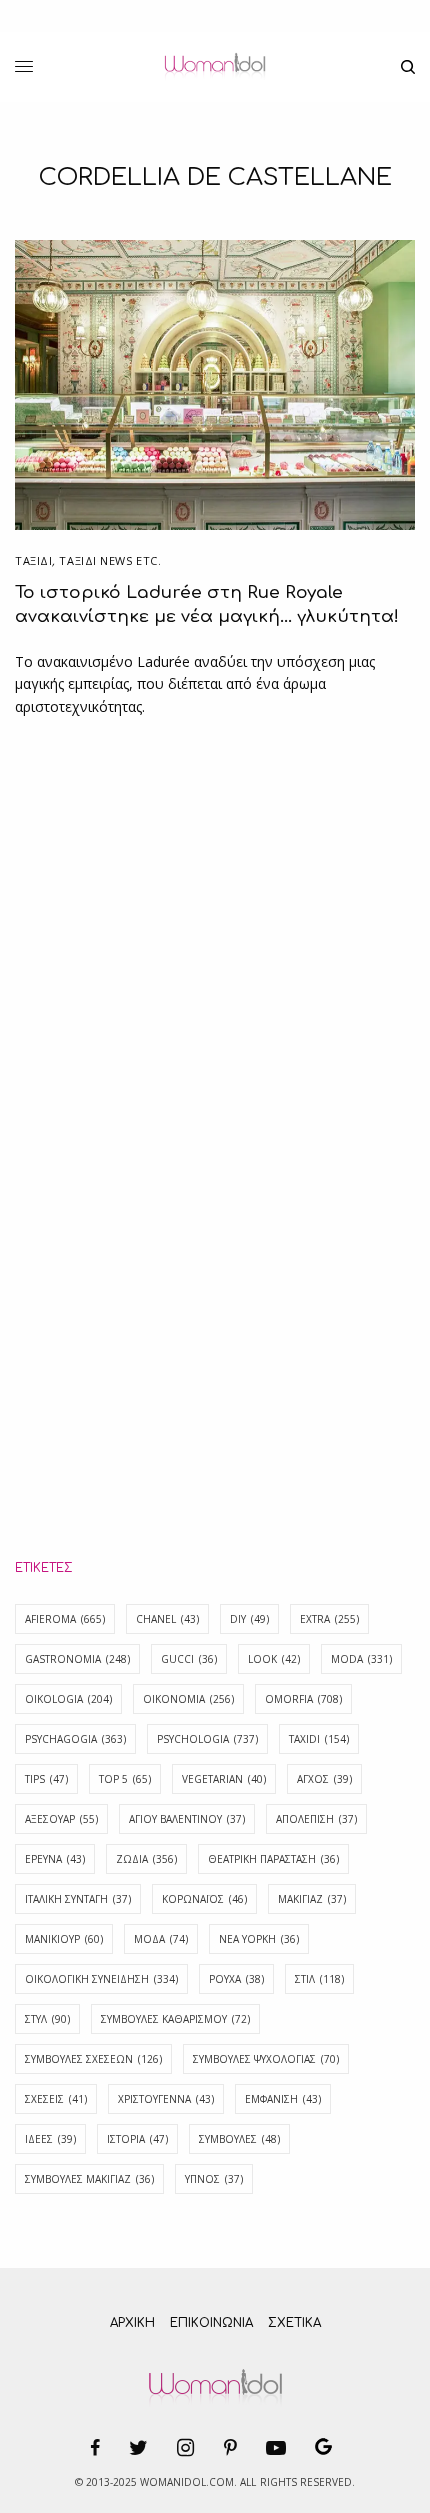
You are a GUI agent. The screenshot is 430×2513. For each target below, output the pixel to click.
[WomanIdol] (214, 67)
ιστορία (137, 2139)
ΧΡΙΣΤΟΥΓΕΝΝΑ (166, 2099)
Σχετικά (294, 2323)
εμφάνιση (283, 2099)
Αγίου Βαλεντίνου (187, 1819)
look (274, 1659)
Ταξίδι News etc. (110, 560)
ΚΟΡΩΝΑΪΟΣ (204, 1899)
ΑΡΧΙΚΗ (132, 2323)
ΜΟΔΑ (161, 1939)
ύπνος (214, 2179)
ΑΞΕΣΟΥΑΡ (61, 1819)
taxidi (319, 1739)
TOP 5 (125, 1779)
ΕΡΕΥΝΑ (55, 1859)
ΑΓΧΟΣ (324, 1779)
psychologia (207, 1739)
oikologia (68, 1699)
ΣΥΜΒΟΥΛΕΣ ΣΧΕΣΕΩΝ (93, 2059)
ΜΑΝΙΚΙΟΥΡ (64, 1939)
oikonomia (188, 1699)
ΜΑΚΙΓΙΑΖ (312, 1899)
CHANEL (167, 1619)
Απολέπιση (316, 1819)
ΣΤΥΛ (47, 2019)
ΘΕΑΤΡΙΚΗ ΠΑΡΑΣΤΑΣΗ (273, 1859)
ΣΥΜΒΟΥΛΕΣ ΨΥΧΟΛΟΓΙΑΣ (266, 2059)
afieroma (65, 1619)
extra (329, 1619)
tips (46, 1779)
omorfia (303, 1699)
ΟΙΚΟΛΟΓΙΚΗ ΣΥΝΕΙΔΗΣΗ (101, 1979)
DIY (249, 1619)
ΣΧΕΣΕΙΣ (56, 2099)
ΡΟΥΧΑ (236, 1979)
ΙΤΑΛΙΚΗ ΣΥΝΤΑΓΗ (78, 1899)
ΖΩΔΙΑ (146, 1859)
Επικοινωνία (211, 2323)
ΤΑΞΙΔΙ (33, 560)
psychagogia (75, 1739)
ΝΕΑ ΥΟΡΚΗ (259, 1939)
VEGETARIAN (224, 1779)
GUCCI (189, 1659)
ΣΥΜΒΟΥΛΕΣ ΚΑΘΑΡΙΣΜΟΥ (175, 2019)
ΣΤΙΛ (319, 1979)
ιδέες (50, 2139)
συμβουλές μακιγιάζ (89, 2179)
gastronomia (77, 1659)
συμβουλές (239, 2139)
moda (361, 1659)
